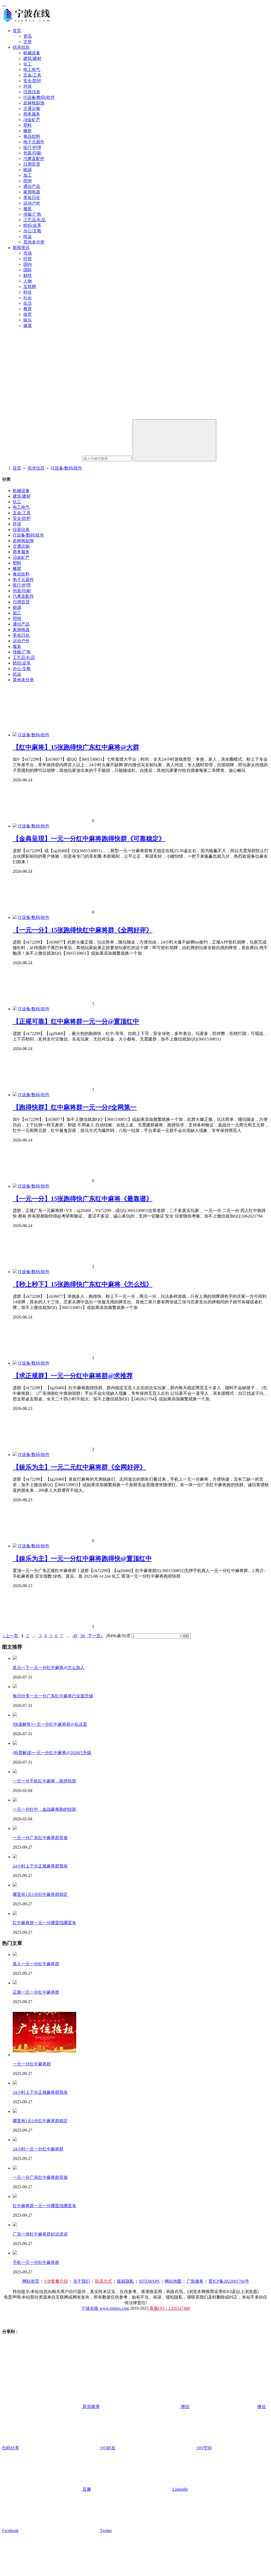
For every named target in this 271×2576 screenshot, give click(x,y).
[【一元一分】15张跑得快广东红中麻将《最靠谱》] (15, 1186)
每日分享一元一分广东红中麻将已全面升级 (53, 1696)
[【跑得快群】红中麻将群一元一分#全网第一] (15, 1095)
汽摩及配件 (34, 159)
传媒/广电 (32, 214)
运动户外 (32, 203)
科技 (28, 292)
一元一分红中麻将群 (32, 2064)
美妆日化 (32, 198)
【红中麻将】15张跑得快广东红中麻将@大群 (76, 747)
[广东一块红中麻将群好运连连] (15, 2225)
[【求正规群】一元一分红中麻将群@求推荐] (15, 1363)
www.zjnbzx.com (114, 2308)
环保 (28, 86)
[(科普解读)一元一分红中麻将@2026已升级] (15, 1743)
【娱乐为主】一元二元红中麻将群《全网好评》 (79, 1467)
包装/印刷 (32, 153)
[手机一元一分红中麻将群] (15, 2253)
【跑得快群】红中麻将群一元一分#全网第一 (75, 1107)
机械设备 (32, 53)
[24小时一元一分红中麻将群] (15, 2140)
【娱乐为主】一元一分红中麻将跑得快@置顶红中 (82, 1559)
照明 (28, 181)
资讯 (28, 36)
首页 (17, 31)
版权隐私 (125, 2281)
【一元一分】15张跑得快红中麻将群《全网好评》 (83, 930)
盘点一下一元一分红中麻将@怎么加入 (49, 1668)
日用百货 (32, 164)
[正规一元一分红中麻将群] (15, 1983)
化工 (28, 64)
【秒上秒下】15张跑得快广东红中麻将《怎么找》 (83, 1284)
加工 (28, 175)
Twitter (105, 2531)
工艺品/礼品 (34, 220)
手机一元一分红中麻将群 (36, 2262)
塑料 (28, 125)
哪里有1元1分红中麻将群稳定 (40, 1894)
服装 (28, 209)
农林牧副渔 (34, 103)
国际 (28, 270)
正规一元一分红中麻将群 (36, 1992)
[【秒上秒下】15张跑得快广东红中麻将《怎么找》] (15, 1272)
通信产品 (32, 186)
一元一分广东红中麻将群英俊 (40, 1838)
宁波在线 (90, 2308)
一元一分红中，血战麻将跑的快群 (44, 1809)
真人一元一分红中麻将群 (36, 1964)
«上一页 (11, 1636)
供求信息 (21, 47)
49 (75, 1636)
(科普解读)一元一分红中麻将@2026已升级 (52, 1753)
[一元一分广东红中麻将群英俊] (15, 1828)
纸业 (28, 236)
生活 (28, 303)
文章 (28, 42)
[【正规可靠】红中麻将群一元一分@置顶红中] (15, 1009)
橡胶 (28, 131)
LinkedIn (180, 2489)
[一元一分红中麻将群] (44, 2055)
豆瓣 (86, 2489)
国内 (28, 264)
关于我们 (82, 2281)
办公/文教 (32, 231)
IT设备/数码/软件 (39, 97)
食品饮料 (32, 136)
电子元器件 (34, 142)
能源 (28, 170)
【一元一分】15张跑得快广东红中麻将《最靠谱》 (83, 1199)
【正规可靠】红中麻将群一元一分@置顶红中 (76, 1021)
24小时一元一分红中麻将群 (38, 2149)
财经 (28, 275)
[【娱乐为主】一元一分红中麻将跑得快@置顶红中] (15, 1546)
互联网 (30, 287)
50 (83, 1636)
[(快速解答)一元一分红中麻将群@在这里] (15, 1715)
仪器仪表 (32, 92)
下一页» (95, 1636)
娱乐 (28, 320)
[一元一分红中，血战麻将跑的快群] (15, 1800)
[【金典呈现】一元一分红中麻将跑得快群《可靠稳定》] (15, 826)
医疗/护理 (32, 147)
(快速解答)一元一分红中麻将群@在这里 (50, 1724)
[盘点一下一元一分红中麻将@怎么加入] (15, 1658)
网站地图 (173, 2281)
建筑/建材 (32, 58)
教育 (28, 309)
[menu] (4, 6)
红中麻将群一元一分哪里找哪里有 (44, 1923)
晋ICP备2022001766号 (229, 2281)
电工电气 (32, 70)
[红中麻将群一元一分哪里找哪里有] (15, 1913)
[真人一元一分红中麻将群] (15, 1955)
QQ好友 (107, 2448)
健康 (28, 326)
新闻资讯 (21, 248)
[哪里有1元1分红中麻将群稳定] (15, 1885)
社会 (28, 298)
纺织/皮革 (32, 225)
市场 (28, 253)
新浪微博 (91, 2407)
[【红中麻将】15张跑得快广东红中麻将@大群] (15, 735)
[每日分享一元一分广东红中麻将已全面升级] (15, 1687)
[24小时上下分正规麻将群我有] (15, 1857)
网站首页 (31, 2281)
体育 (28, 314)
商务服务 (32, 114)
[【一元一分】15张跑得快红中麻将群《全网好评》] (15, 917)
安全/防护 (32, 81)
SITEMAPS (149, 2281)
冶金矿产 (32, 120)
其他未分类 (34, 242)
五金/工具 (32, 75)
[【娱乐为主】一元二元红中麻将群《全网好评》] (15, 1455)
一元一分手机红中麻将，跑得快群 (44, 1781)
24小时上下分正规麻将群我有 (40, 1866)
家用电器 (32, 192)
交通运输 (32, 109)
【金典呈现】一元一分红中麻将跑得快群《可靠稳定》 (89, 839)
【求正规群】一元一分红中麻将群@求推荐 (73, 1376)
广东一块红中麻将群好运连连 (40, 2234)
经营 (28, 259)
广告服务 (195, 2281)
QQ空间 (204, 2448)
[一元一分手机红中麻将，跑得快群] (15, 1772)
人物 (28, 281)
